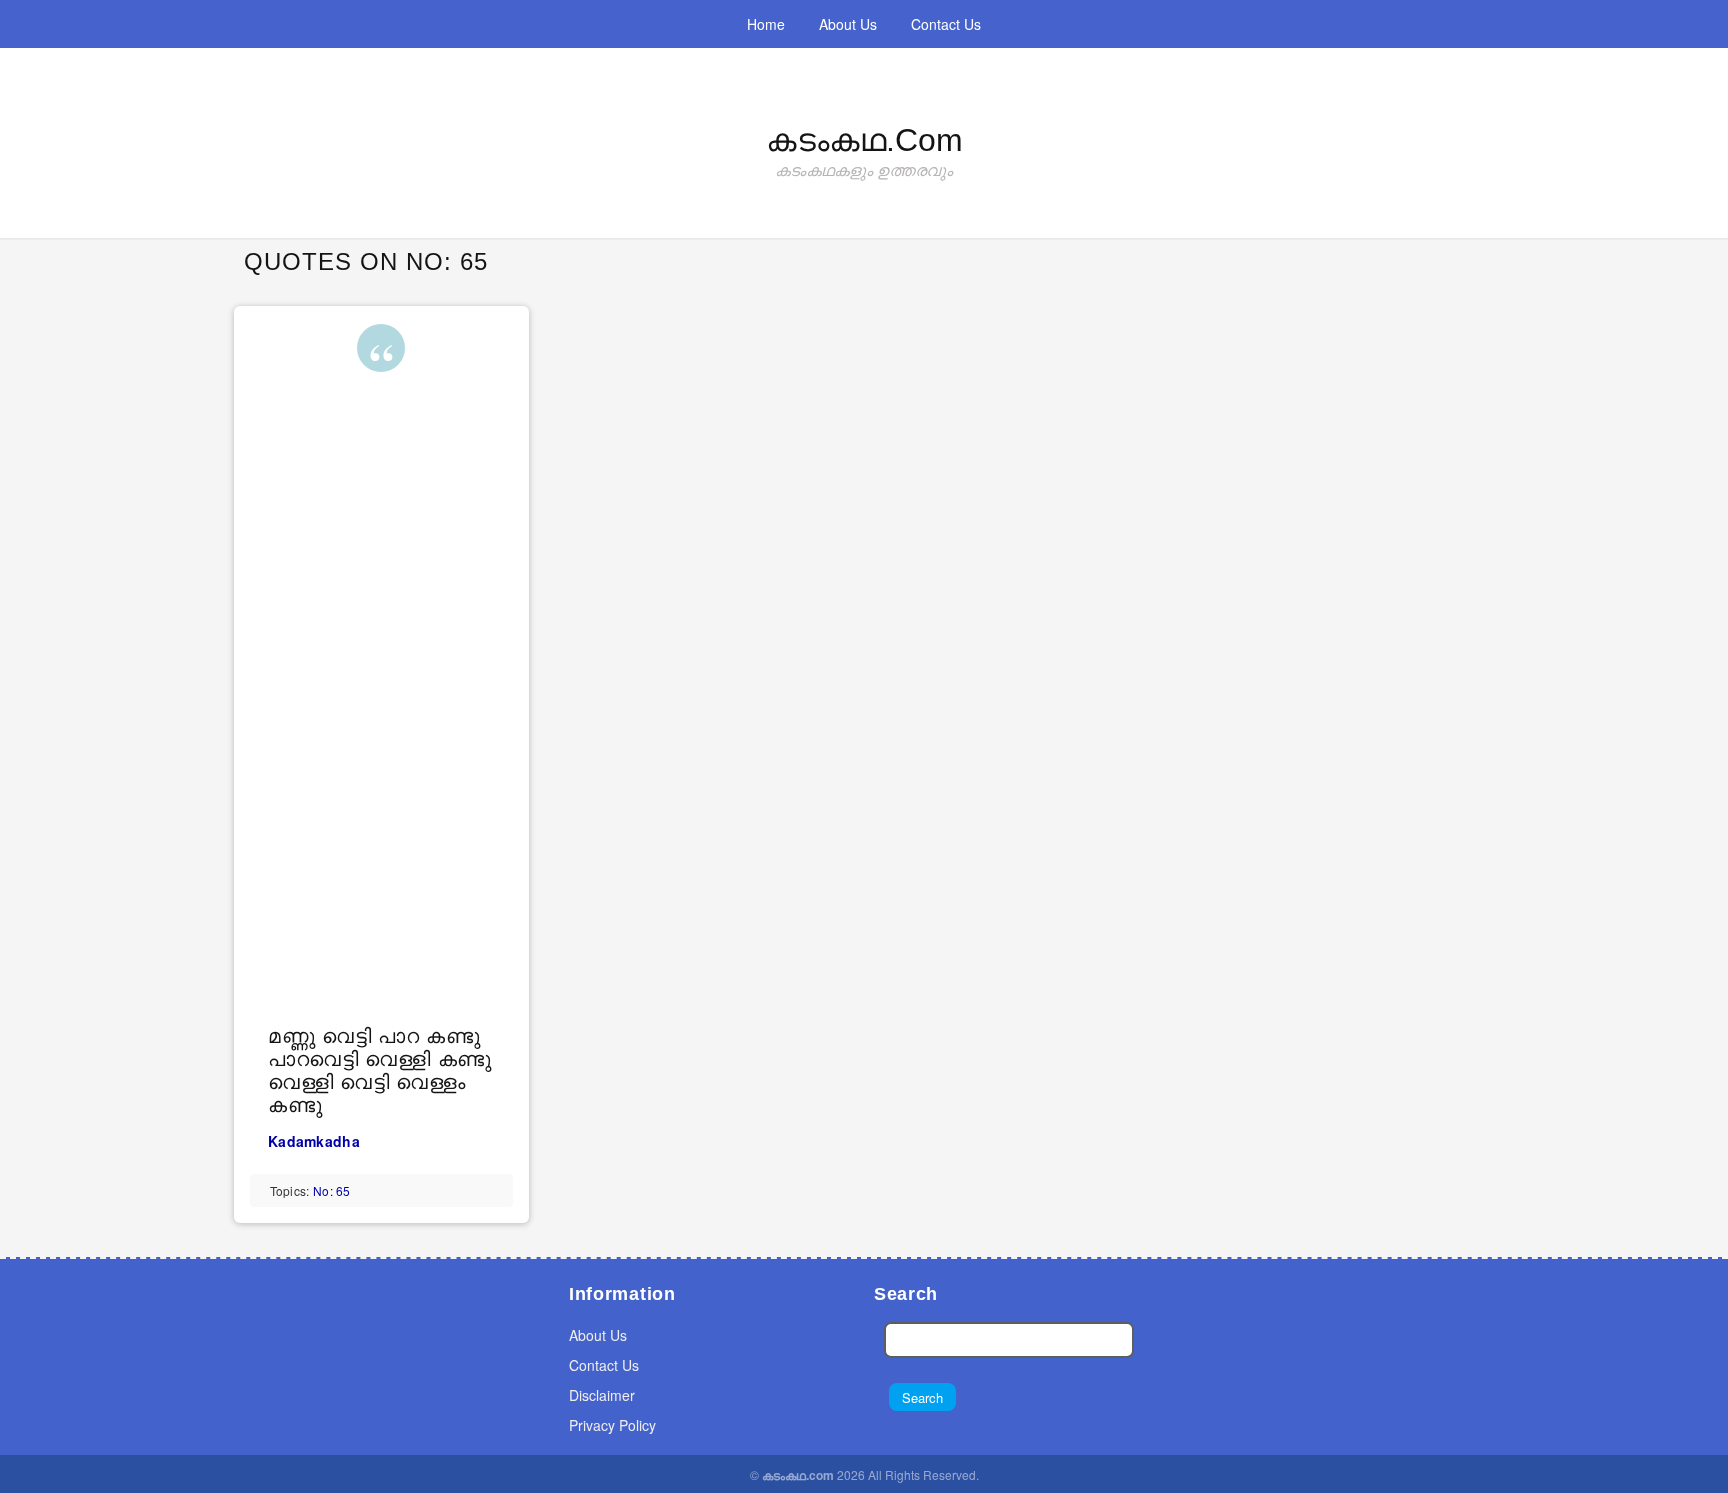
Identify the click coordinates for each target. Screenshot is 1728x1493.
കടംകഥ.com (864, 140)
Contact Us (946, 24)
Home (766, 24)
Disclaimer (602, 1395)
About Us (848, 24)
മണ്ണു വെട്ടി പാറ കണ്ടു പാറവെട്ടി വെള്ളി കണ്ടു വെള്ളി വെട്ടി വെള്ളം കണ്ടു (380, 1070)
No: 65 (332, 1190)
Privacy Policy (612, 1425)
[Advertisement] (384, 715)
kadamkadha (314, 1141)
